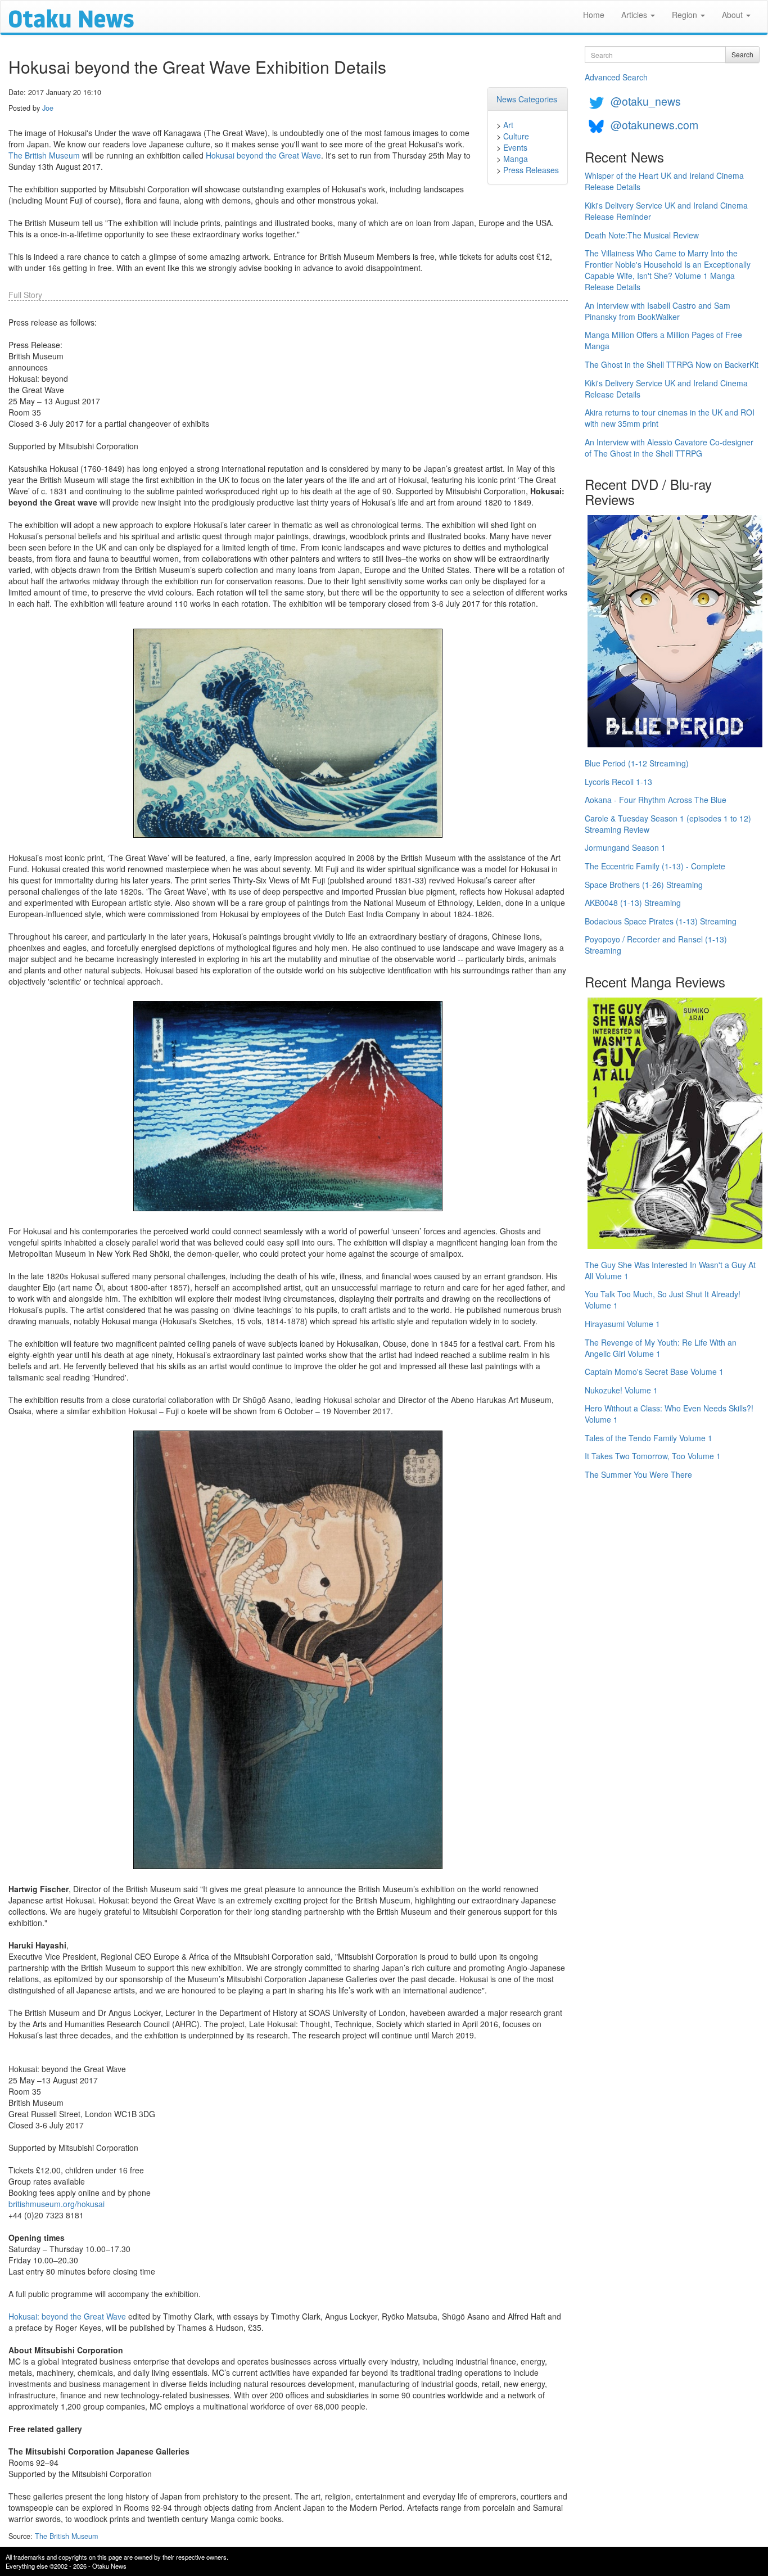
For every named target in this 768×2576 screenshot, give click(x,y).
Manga (516, 159)
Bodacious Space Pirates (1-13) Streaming (661, 921)
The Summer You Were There (638, 1474)
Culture (516, 136)
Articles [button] (635, 15)
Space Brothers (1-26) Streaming (644, 885)
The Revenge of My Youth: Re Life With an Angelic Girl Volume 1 (661, 1348)
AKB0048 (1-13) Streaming (633, 903)
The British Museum (44, 155)
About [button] (733, 15)
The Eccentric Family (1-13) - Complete (655, 866)
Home (594, 15)
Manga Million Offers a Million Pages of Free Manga (663, 340)
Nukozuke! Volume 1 (621, 1390)
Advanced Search (616, 77)
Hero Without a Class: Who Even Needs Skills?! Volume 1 (669, 1414)
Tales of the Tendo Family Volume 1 (649, 1438)
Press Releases (531, 170)
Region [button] (686, 15)
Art (508, 125)
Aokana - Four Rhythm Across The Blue (656, 800)
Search (742, 54)
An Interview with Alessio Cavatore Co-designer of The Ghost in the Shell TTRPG (669, 448)
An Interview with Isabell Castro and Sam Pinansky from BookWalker (658, 311)
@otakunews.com (654, 125)
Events (515, 147)
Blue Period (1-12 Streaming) (637, 763)
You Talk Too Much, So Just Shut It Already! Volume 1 (663, 1300)
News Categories (527, 99)
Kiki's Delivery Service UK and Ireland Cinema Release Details (666, 389)
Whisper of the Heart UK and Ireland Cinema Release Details (664, 181)
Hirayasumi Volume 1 (622, 1324)
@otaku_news (646, 101)
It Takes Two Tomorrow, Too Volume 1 (653, 1456)
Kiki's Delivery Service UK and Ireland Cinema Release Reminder (666, 211)
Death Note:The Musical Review (642, 235)
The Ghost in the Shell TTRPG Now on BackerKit (672, 364)
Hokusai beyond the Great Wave (263, 155)
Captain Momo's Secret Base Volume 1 (654, 1372)
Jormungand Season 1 (625, 847)
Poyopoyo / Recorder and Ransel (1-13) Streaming (656, 945)
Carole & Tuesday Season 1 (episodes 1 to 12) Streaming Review (668, 824)
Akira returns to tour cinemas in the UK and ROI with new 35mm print (670, 418)
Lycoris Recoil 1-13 (618, 782)
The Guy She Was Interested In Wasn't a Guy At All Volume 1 (670, 1270)
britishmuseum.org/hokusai (57, 2204)
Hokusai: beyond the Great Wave (67, 2316)
